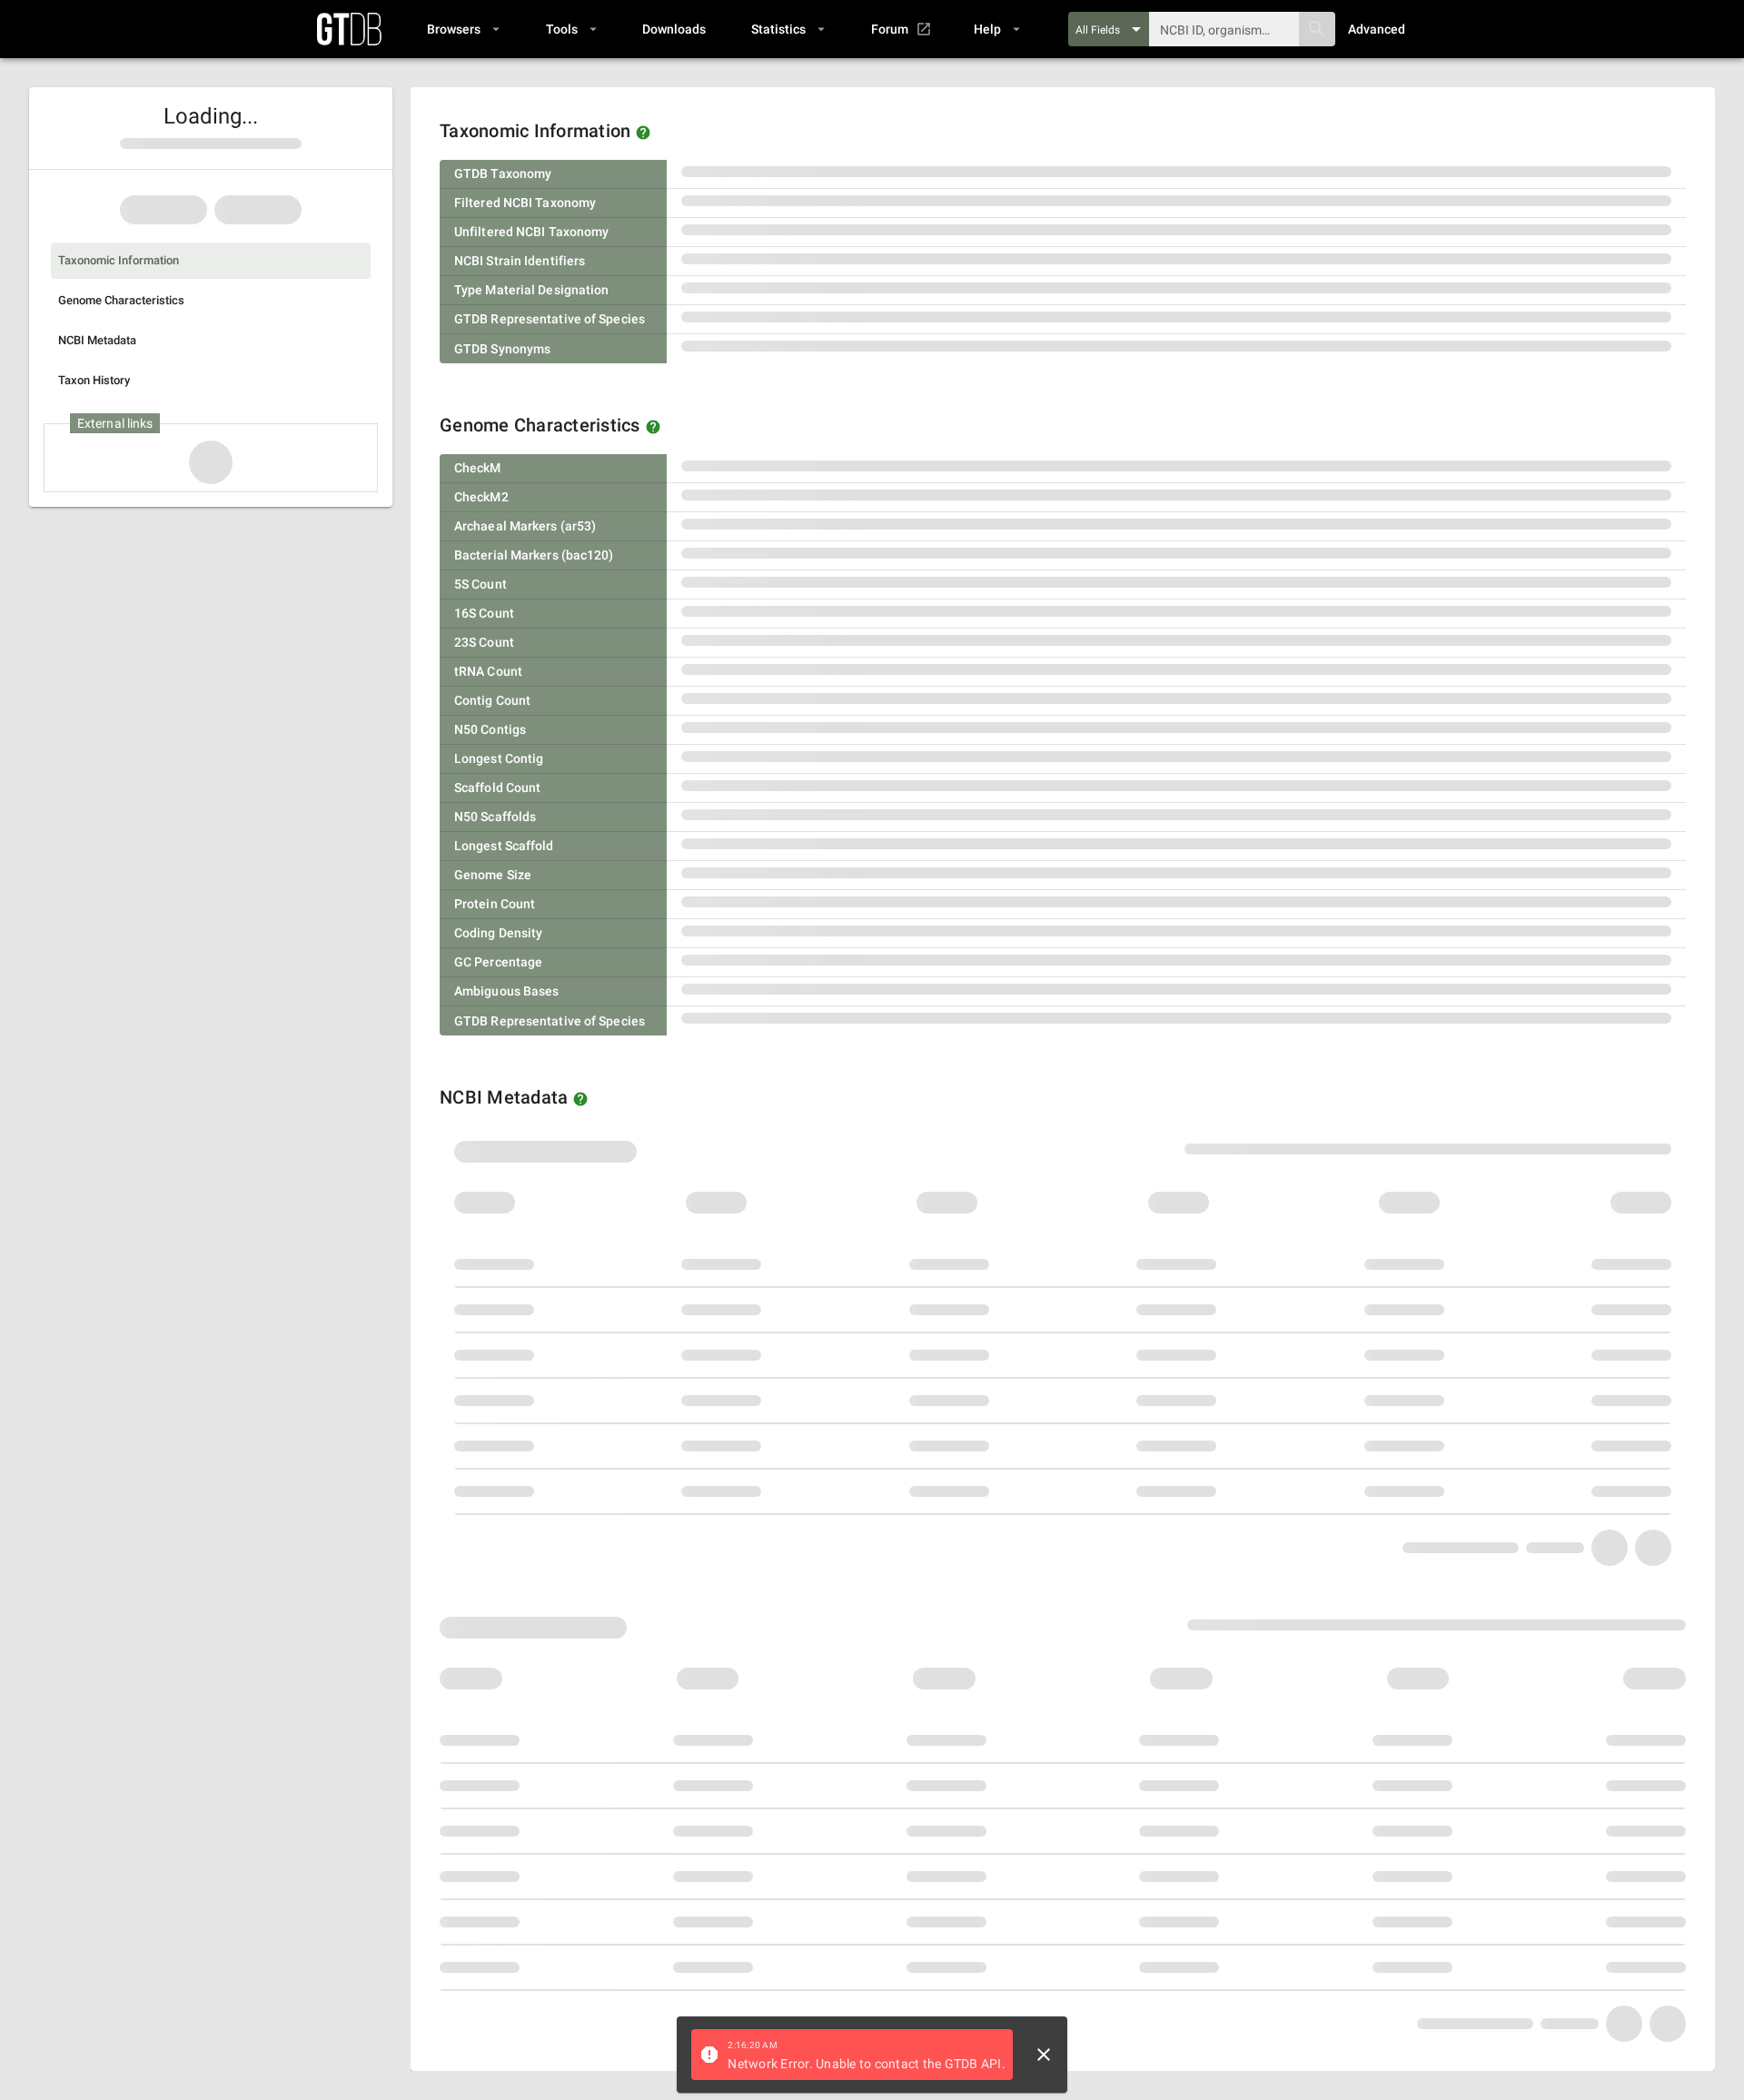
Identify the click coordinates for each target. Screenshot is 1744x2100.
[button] (463, 29)
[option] (211, 261)
